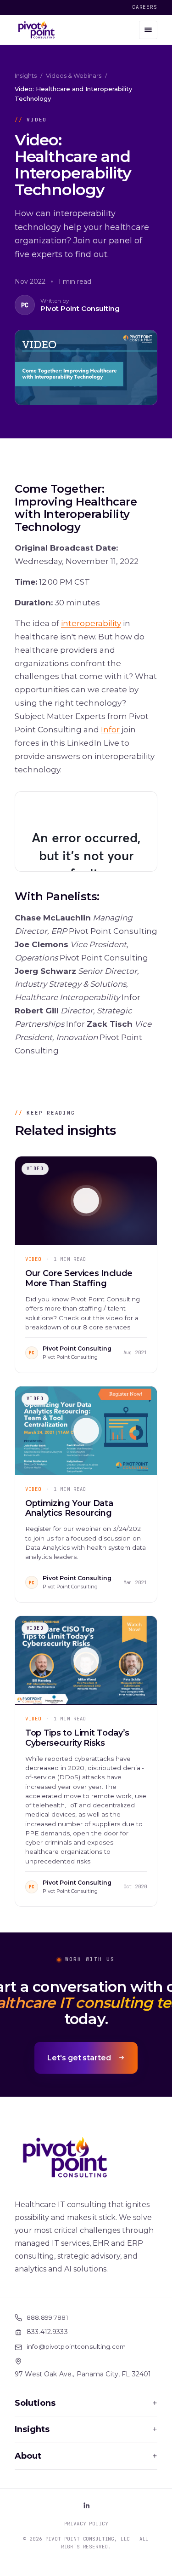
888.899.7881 (47, 2317)
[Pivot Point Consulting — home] (36, 30)
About (86, 2456)
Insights (26, 75)
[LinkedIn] (86, 2505)
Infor (110, 730)
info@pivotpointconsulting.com (76, 2346)
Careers (145, 7)
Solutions (86, 2403)
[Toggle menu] (148, 30)
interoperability (91, 623)
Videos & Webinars (74, 75)
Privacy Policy (86, 2524)
